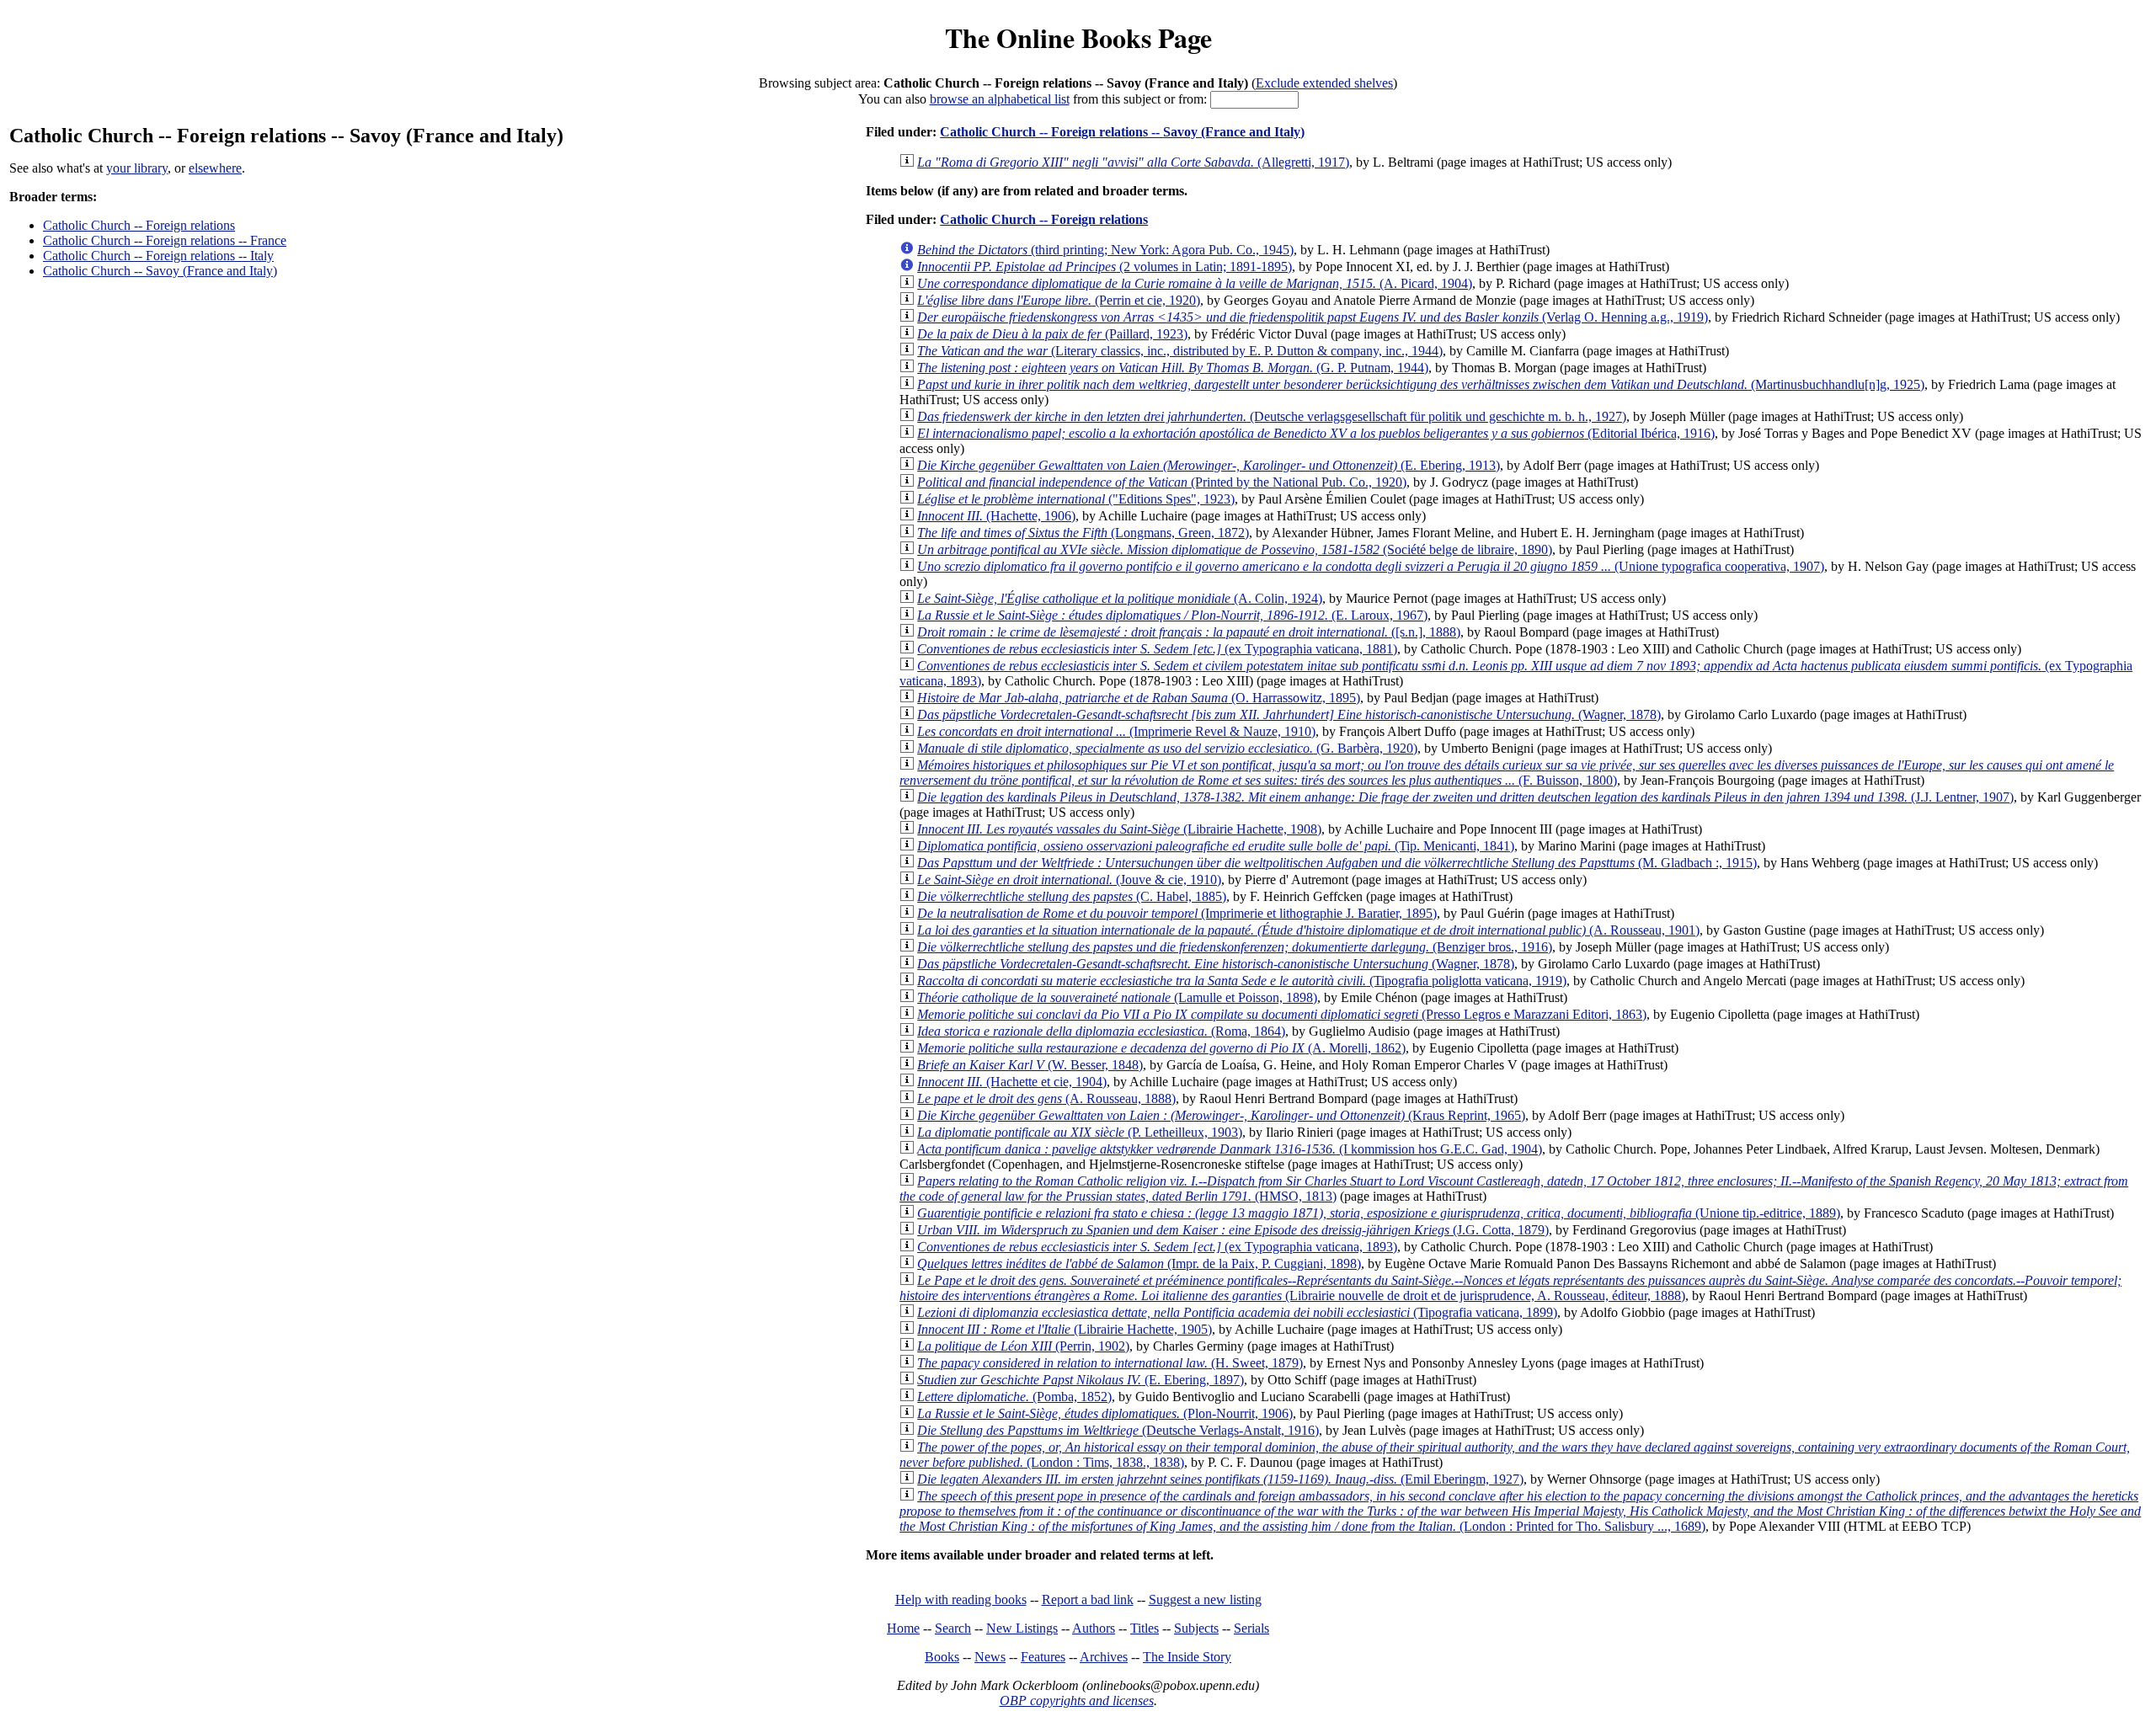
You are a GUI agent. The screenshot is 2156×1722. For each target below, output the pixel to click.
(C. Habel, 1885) (1072, 896)
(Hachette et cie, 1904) (1012, 1082)
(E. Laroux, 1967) (1172, 615)
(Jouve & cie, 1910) (1069, 880)
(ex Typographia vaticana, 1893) (1157, 1247)
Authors (1094, 1628)
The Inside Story (1187, 1657)
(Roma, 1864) (1101, 1031)
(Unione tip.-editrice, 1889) (1379, 1213)
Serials (1251, 1628)
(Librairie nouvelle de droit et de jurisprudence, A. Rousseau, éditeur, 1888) (1510, 1288)
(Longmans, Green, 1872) (1083, 533)
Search (953, 1628)
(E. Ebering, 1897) (1081, 1380)
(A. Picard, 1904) (1195, 283)
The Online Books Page (1078, 37)
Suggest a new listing (1205, 1599)
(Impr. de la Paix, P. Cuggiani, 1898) (1139, 1264)
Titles (1145, 1628)
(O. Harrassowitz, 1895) (1139, 698)
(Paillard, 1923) (1052, 334)
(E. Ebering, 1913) (1209, 465)
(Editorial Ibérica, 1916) (1316, 433)
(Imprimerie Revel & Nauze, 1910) (1116, 731)
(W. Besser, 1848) (1030, 1065)
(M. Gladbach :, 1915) (1337, 863)
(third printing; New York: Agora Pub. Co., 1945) (1105, 250)
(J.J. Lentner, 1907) (1465, 797)
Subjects (1196, 1628)
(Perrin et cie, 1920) (1059, 300)
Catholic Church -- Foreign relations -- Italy (158, 256)
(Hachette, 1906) (996, 516)
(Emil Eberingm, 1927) (1220, 1479)
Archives (1104, 1657)
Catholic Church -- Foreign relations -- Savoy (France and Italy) (1122, 132)
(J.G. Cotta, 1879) (1233, 1230)
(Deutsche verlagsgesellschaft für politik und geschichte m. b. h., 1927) (1272, 416)
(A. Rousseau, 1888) (1046, 1098)
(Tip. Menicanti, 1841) (1216, 846)
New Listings (1022, 1628)
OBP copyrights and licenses (1077, 1701)
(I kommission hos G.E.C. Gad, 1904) (1230, 1149)
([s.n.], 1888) (1189, 632)
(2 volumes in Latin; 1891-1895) (1105, 267)
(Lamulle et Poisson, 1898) (1117, 997)
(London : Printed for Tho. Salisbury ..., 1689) (1520, 1511)
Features (1043, 1657)
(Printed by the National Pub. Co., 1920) (1162, 482)
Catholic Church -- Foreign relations (139, 225)
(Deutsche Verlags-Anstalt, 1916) (1118, 1430)
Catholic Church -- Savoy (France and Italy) (160, 271)
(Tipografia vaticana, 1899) (1237, 1312)
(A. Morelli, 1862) (1161, 1048)
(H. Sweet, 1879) (1110, 1363)
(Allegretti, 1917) (1133, 162)
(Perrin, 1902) (1023, 1346)
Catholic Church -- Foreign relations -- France (165, 240)
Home (903, 1628)
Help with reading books (961, 1599)
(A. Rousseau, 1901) (1308, 930)
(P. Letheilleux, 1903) (1080, 1132)
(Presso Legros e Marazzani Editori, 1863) (1282, 1014)
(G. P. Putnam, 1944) (1173, 368)
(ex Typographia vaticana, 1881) (1157, 649)
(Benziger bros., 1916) (1235, 947)
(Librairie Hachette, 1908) (1119, 829)
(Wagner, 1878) (1289, 714)
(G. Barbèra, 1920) (1167, 748)
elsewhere (215, 168)
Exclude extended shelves (1324, 83)
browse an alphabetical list (1000, 99)
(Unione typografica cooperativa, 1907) (1371, 566)
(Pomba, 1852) (1014, 1397)
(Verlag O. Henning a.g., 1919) (1313, 317)
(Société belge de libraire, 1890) (1235, 549)
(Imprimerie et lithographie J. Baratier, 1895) (1177, 913)
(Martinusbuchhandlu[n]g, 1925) (1421, 384)
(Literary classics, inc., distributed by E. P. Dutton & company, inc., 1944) (1180, 351)
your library (137, 168)
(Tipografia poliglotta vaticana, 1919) (1242, 981)
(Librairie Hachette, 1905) (1065, 1329)
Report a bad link (1088, 1599)
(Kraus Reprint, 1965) (1221, 1115)
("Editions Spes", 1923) (1076, 499)
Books (942, 1657)
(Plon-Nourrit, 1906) (1105, 1413)
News (990, 1657)
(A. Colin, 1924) (1120, 598)
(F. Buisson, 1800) (1507, 773)
